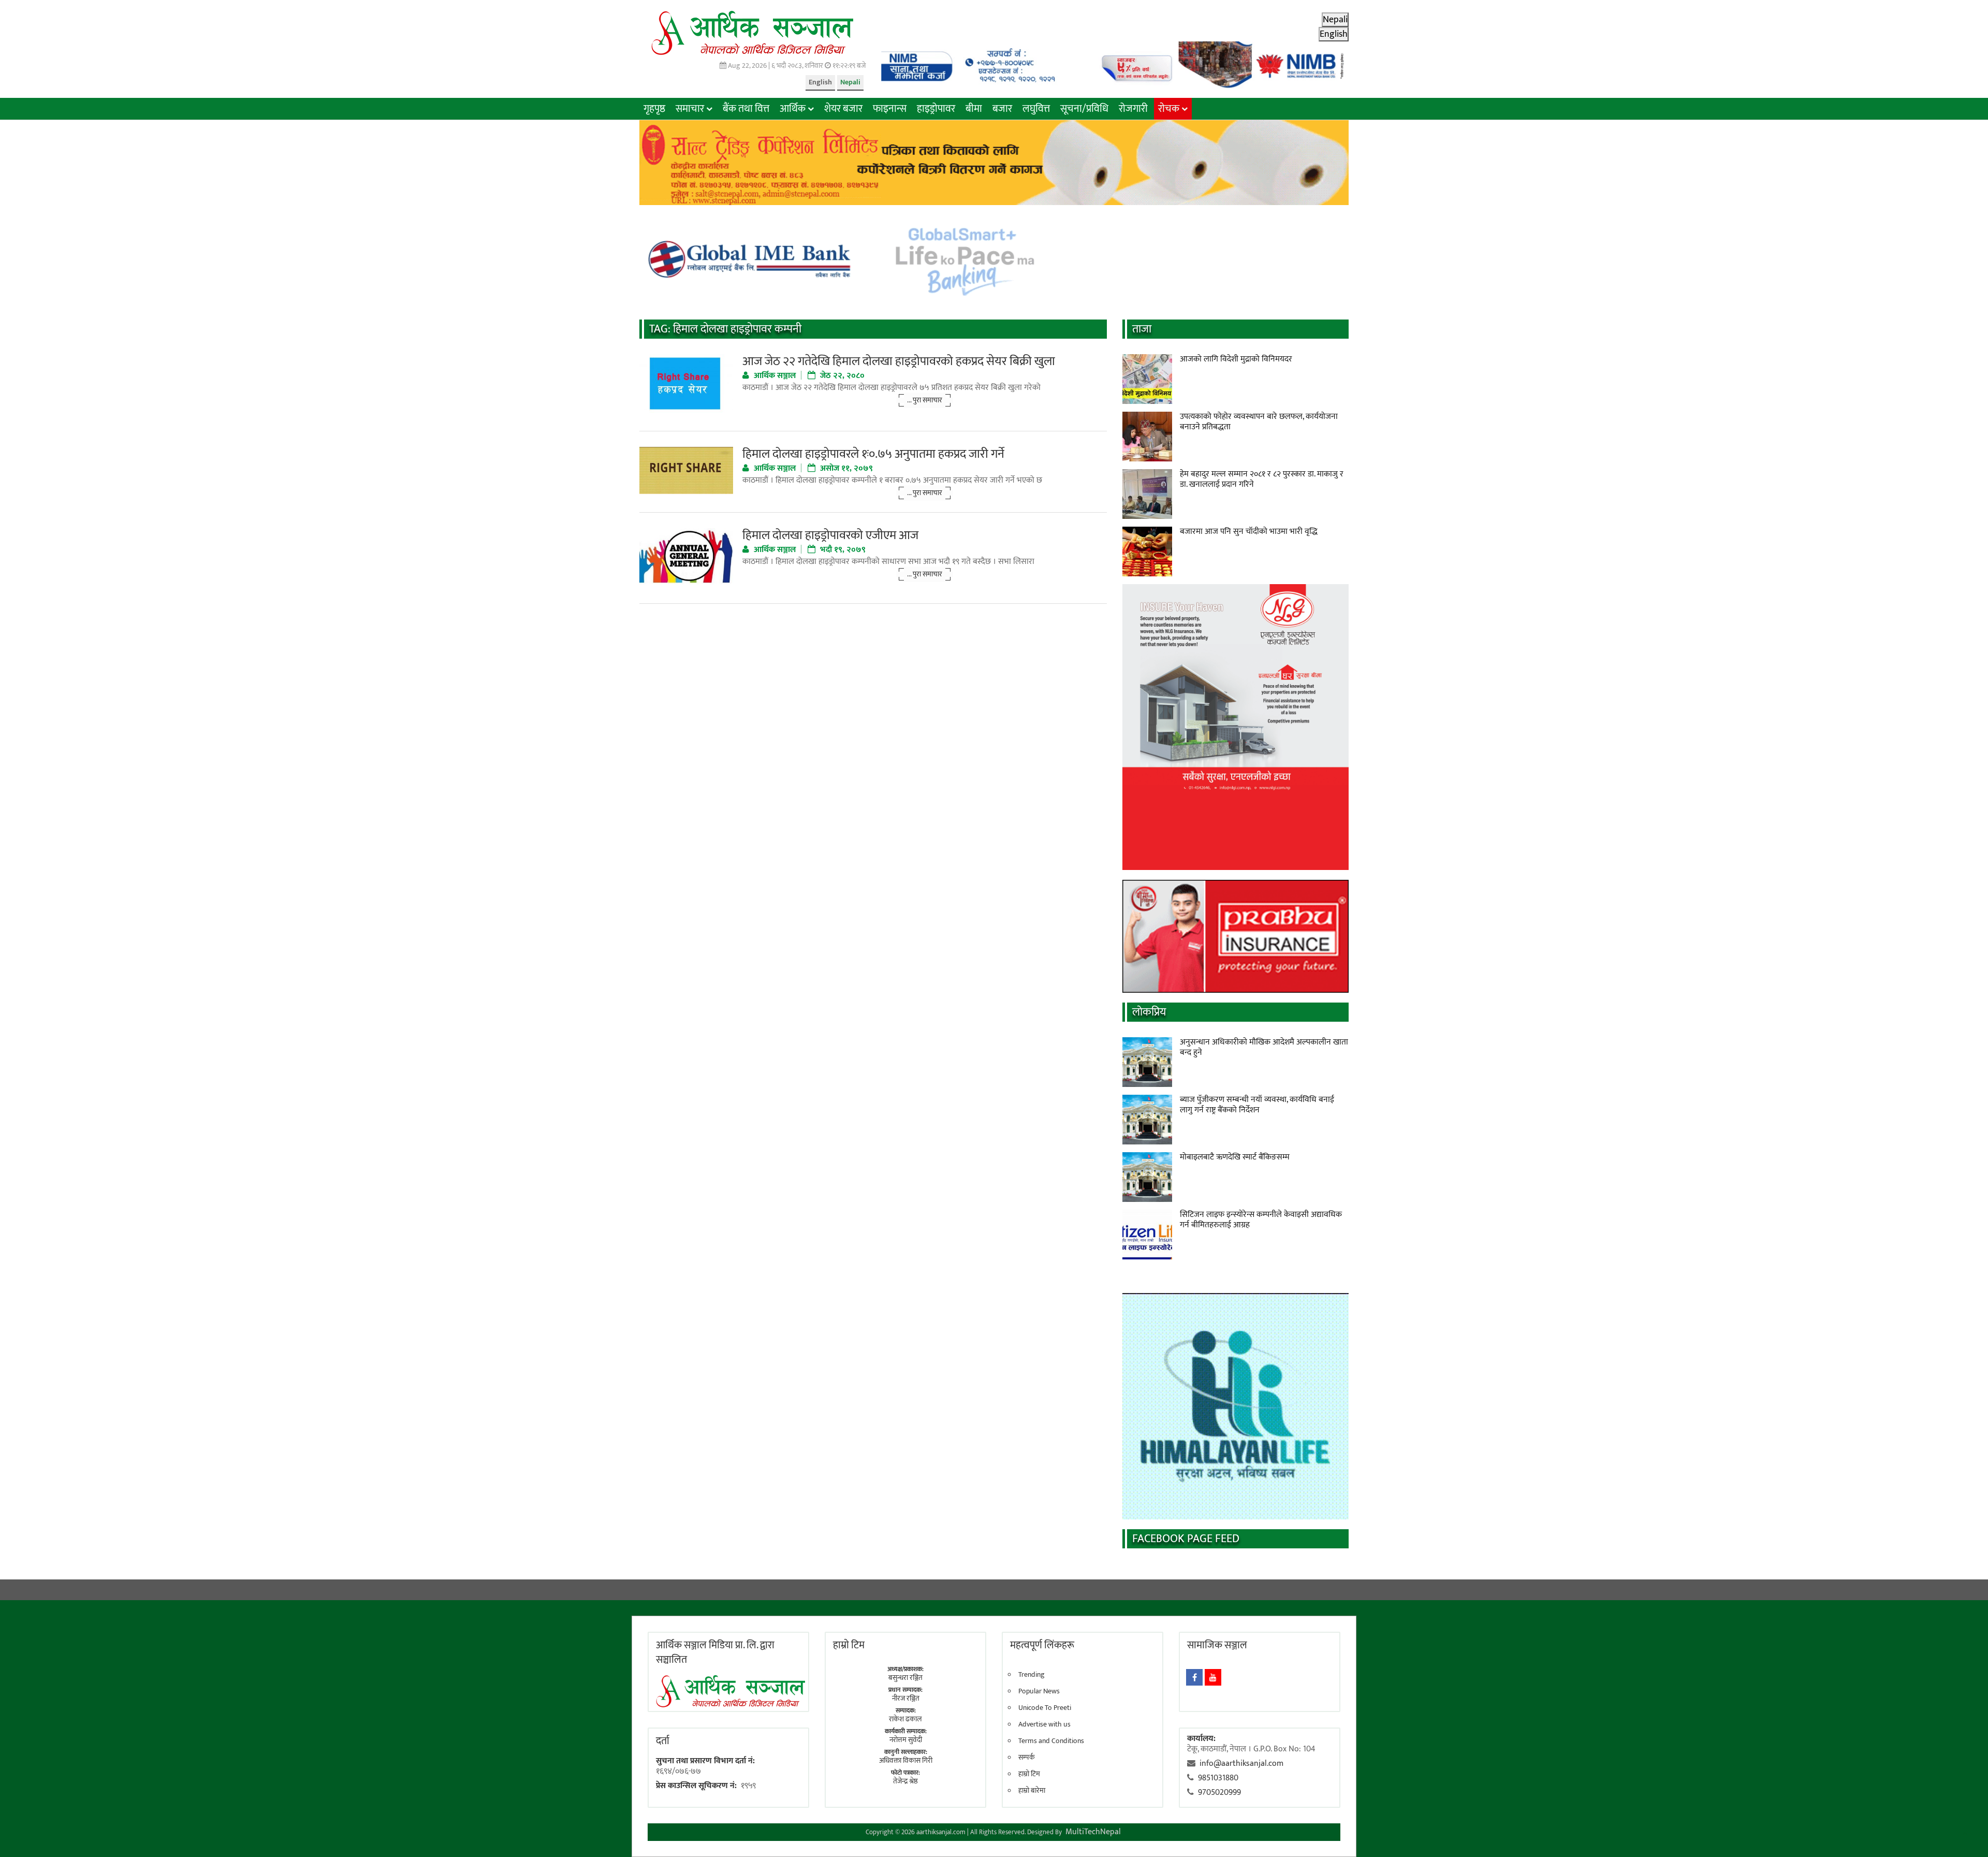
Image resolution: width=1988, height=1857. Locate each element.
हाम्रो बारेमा (1032, 1791)
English (820, 82)
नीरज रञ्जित (906, 1698)
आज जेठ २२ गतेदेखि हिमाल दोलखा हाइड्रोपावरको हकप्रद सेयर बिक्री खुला (899, 361)
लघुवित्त (1036, 109)
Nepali (850, 82)
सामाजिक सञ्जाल (1217, 1645)
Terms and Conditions (1051, 1741)
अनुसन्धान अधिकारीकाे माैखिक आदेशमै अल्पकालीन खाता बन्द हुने (1264, 1047)
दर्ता (663, 1741)
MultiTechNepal (1093, 1832)
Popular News (1039, 1691)
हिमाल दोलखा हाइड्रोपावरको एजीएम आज (830, 535)
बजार (1002, 109)
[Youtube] (1213, 1677)
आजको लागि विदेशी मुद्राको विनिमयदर (1236, 359)
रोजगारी (1133, 109)
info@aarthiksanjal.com (1241, 1764)
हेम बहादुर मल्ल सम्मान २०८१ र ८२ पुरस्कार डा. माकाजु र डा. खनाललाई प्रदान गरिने (1262, 479)
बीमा (974, 109)
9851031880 (1218, 1778)
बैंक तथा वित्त (746, 109)
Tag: (725, 329)
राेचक (1169, 109)
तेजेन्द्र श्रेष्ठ (905, 1781)
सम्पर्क (1027, 1758)
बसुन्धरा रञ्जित (905, 1678)
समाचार (690, 109)
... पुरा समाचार (925, 400)
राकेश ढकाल (905, 1719)
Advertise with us (1044, 1724)
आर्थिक (793, 109)
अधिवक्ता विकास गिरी (906, 1760)
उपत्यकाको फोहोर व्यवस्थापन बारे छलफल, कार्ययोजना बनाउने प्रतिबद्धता (1259, 422)
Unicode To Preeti (1045, 1708)
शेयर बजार (843, 109)
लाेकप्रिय (1149, 1012)
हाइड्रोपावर (936, 109)
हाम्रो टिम (1029, 1774)
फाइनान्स (890, 109)
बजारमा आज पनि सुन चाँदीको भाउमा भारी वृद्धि (1249, 532)
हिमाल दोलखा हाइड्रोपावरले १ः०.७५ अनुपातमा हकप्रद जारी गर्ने (873, 454)
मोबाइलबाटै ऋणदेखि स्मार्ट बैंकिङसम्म (1235, 1157)
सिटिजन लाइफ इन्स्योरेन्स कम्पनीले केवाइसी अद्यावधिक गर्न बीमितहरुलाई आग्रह (1261, 1220)
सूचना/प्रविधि (1084, 109)
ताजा (1142, 329)
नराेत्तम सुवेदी (906, 1740)
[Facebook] (1194, 1677)
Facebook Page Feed (1186, 1539)
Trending (1032, 1675)
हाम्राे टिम (849, 1645)
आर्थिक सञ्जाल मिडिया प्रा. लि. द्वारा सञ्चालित (715, 1652)
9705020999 (1219, 1793)
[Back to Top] (1965, 1834)
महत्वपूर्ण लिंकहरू (1042, 1645)
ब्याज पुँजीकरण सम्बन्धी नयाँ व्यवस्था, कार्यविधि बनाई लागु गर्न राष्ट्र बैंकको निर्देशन (1257, 1105)
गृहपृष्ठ (654, 109)
